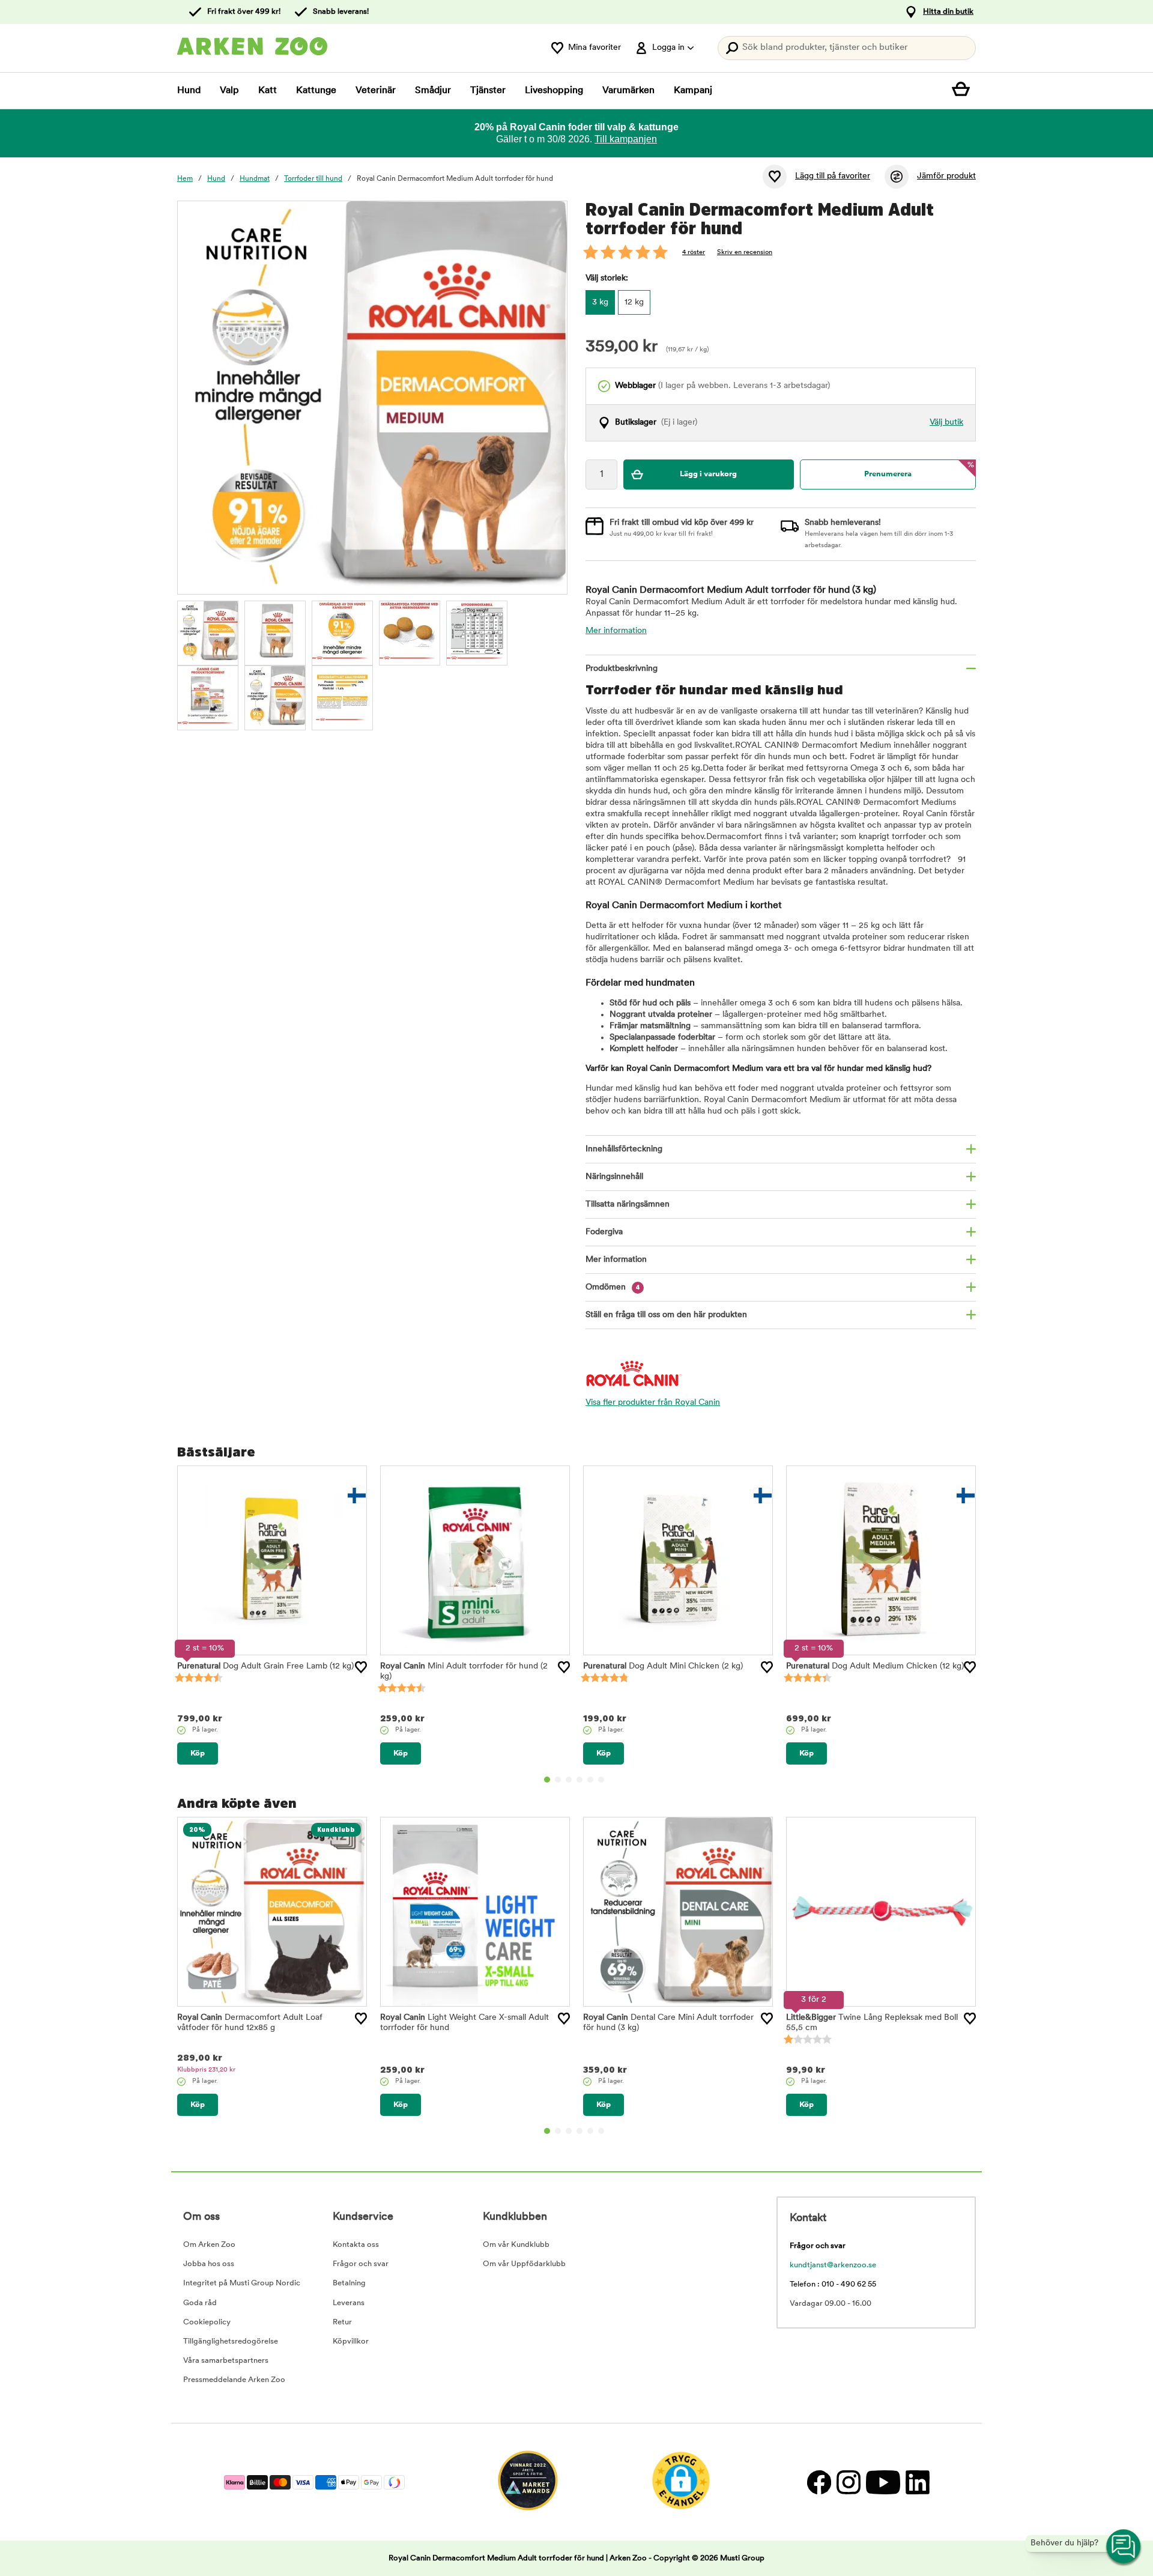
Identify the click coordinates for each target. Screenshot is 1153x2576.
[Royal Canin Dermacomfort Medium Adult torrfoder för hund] (208, 631)
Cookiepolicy (207, 2322)
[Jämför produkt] (897, 177)
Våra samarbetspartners (226, 2361)
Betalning (349, 2283)
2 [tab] (558, 1780)
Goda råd (200, 2303)
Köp (198, 1753)
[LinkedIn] (916, 2482)
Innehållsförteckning (624, 1149)
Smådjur (433, 91)
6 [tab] (601, 1780)
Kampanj (693, 91)
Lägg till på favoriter (833, 176)
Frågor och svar (361, 2264)
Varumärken (628, 91)
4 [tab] (580, 1780)
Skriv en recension (745, 253)
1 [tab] (547, 1780)
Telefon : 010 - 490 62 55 (833, 2284)
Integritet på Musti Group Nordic (242, 2283)
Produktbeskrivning (622, 669)
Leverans (349, 2303)
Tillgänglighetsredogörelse (231, 2341)
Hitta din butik (948, 12)
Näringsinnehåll (614, 1177)
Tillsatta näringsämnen (628, 1205)
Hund (189, 91)
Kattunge (316, 91)
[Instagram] (848, 2482)
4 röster (694, 253)
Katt (268, 91)
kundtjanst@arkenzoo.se (833, 2265)
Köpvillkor (351, 2341)
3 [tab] (569, 1780)
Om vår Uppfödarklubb (524, 2264)
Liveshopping (554, 91)
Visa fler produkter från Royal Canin (653, 1403)
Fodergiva (604, 1232)
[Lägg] (361, 1667)
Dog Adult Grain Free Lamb (265, 1666)
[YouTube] (883, 2482)
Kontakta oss (356, 2245)
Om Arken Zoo (209, 2245)
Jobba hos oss (209, 2264)
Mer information (616, 631)
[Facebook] (819, 2482)
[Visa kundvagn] (964, 91)
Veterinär (376, 91)
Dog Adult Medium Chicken (875, 1666)
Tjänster (488, 91)
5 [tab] (590, 1780)
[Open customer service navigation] (1124, 2547)
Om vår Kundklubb (516, 2245)
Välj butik (946, 423)
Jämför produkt (946, 176)
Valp (229, 91)
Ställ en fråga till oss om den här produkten (666, 1315)
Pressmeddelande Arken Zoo (234, 2380)
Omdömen (613, 1287)
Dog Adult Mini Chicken (663, 1666)
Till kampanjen (626, 139)
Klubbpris (206, 2070)
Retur (342, 2322)
